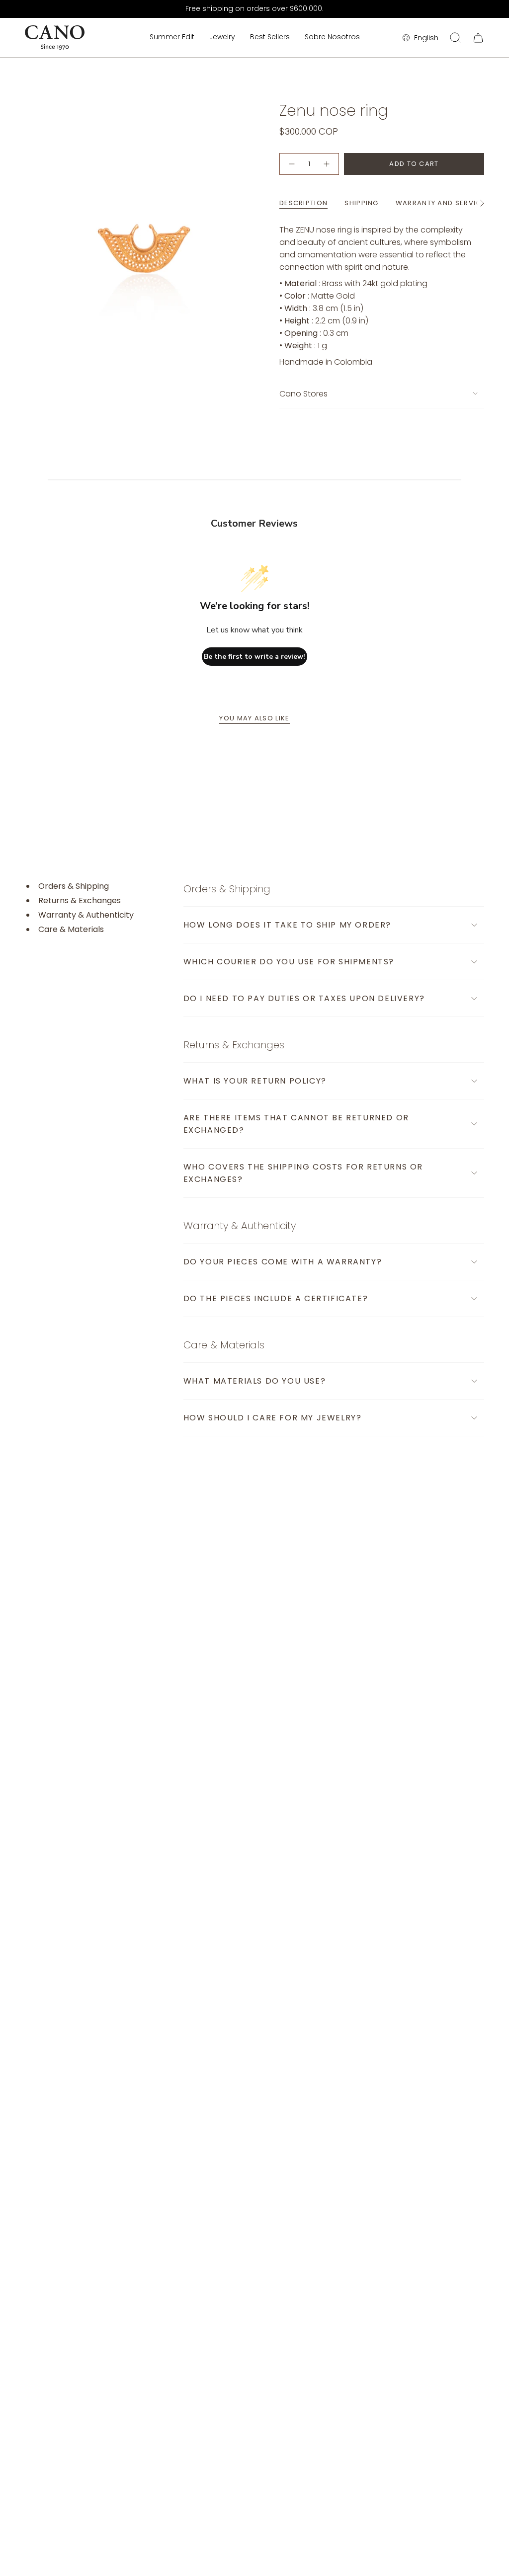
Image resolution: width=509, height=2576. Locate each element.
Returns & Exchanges (80, 901)
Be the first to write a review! (254, 657)
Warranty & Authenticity (86, 915)
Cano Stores (303, 394)
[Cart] (478, 38)
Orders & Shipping (74, 886)
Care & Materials (71, 930)
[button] (222, 38)
